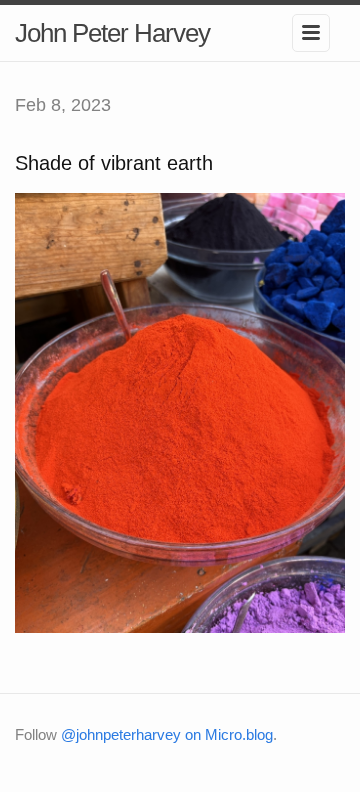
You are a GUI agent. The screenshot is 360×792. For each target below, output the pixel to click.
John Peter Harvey (112, 33)
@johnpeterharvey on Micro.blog (167, 734)
